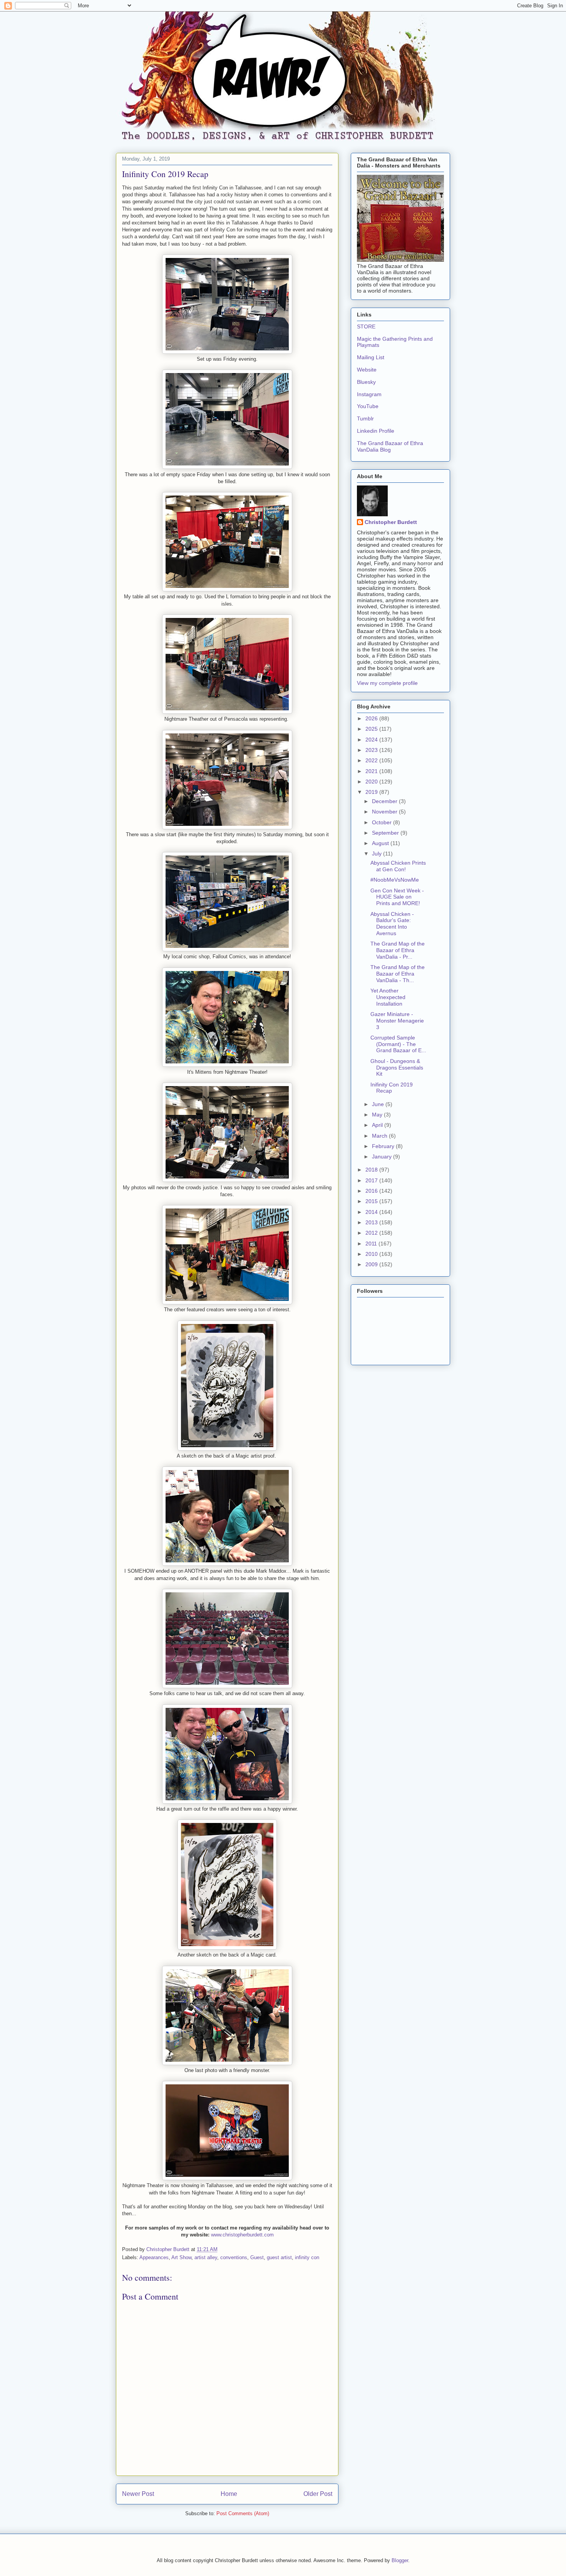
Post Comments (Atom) (243, 2513)
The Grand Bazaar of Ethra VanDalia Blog (390, 446)
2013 (372, 1222)
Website (367, 370)
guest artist (279, 2257)
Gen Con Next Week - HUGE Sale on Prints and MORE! (397, 897)
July (378, 854)
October (383, 822)
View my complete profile (387, 683)
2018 (372, 1170)
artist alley (206, 2257)
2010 (372, 1254)
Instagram (369, 394)
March (380, 1136)
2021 (372, 771)
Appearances (154, 2257)
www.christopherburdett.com (242, 2235)
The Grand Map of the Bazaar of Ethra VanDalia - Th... (398, 974)
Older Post (318, 2494)
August (381, 843)
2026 (372, 718)
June (379, 1104)
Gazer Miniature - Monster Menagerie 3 (397, 1021)
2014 (372, 1212)
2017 (372, 1180)
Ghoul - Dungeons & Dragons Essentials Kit (397, 1068)
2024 (372, 740)
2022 (372, 760)
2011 (372, 1244)
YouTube (368, 406)
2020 (372, 782)
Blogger (400, 2560)
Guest (257, 2257)
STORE (366, 326)
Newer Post (138, 2494)
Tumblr (365, 418)
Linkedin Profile (376, 431)
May (378, 1115)
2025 (372, 729)
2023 (372, 750)
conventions (234, 2257)
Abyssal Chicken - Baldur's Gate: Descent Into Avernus (392, 924)
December (385, 801)
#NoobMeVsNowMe (395, 880)
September (386, 833)
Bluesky (366, 382)
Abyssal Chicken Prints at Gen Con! (398, 866)
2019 (372, 792)
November (385, 812)
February (384, 1146)
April (378, 1125)
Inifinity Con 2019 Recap (392, 1088)
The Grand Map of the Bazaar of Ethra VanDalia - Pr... (398, 950)
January (383, 1157)
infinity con (307, 2257)
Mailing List (371, 357)
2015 (372, 1201)
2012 (372, 1233)
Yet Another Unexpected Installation (388, 997)
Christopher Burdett (391, 522)
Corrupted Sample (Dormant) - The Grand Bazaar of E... (398, 1044)
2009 (372, 1264)
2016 (372, 1191)
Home (229, 2494)
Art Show (181, 2257)
